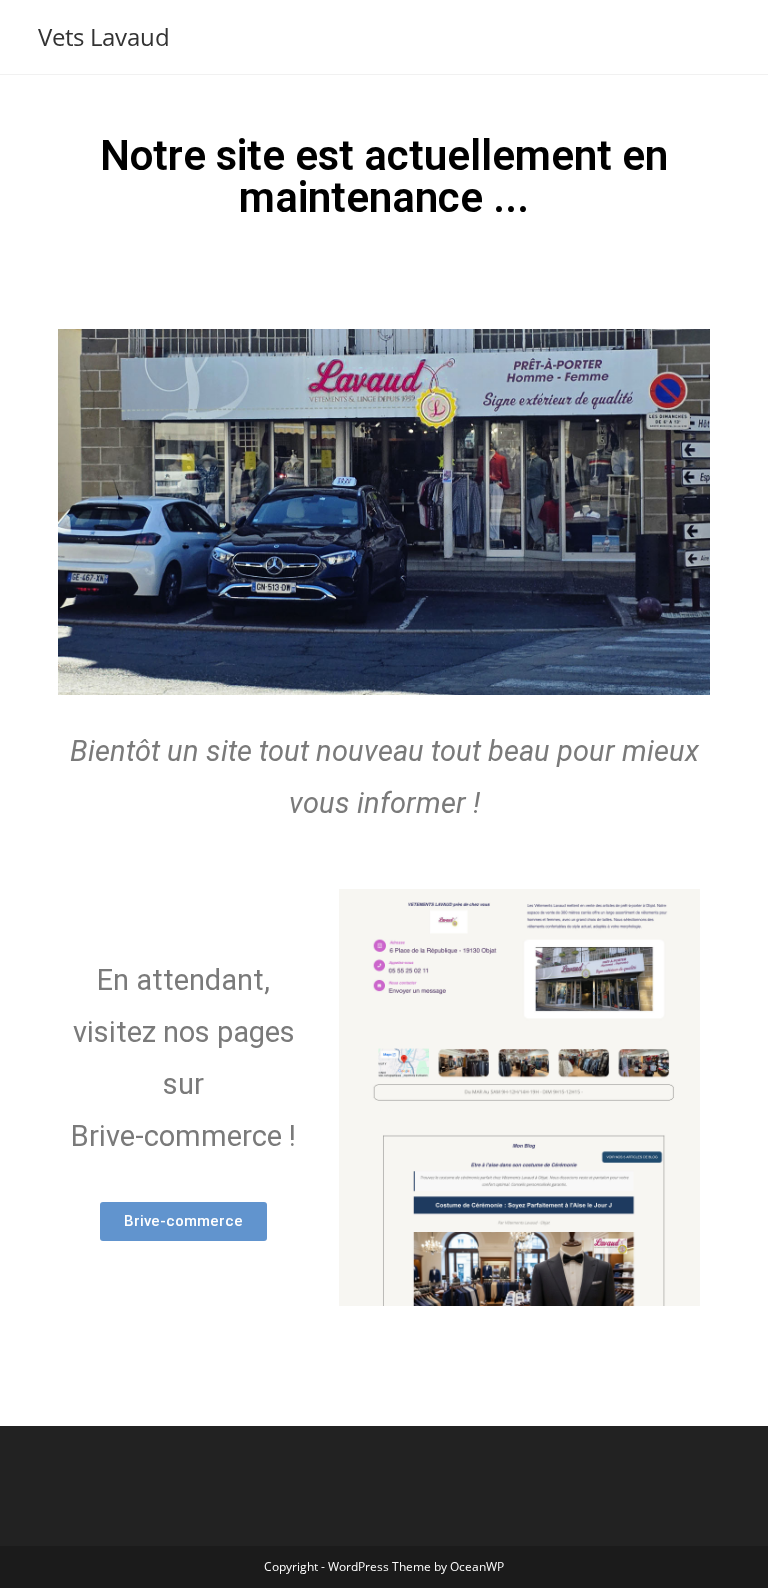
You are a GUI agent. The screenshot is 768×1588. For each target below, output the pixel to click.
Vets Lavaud (104, 36)
